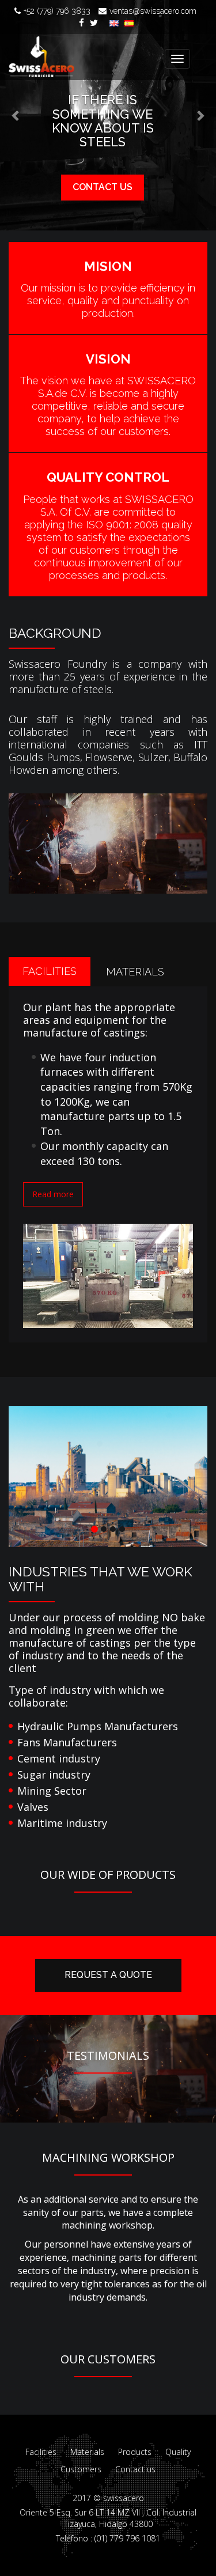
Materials (87, 2452)
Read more (53, 1194)
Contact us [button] (103, 187)
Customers (81, 2469)
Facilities (41, 2452)
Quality (178, 2452)
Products (135, 2452)
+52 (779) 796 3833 (57, 11)
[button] (16, 115)
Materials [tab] (135, 972)
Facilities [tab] (50, 971)
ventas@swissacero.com (153, 11)
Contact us (135, 2469)
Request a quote (108, 1975)
